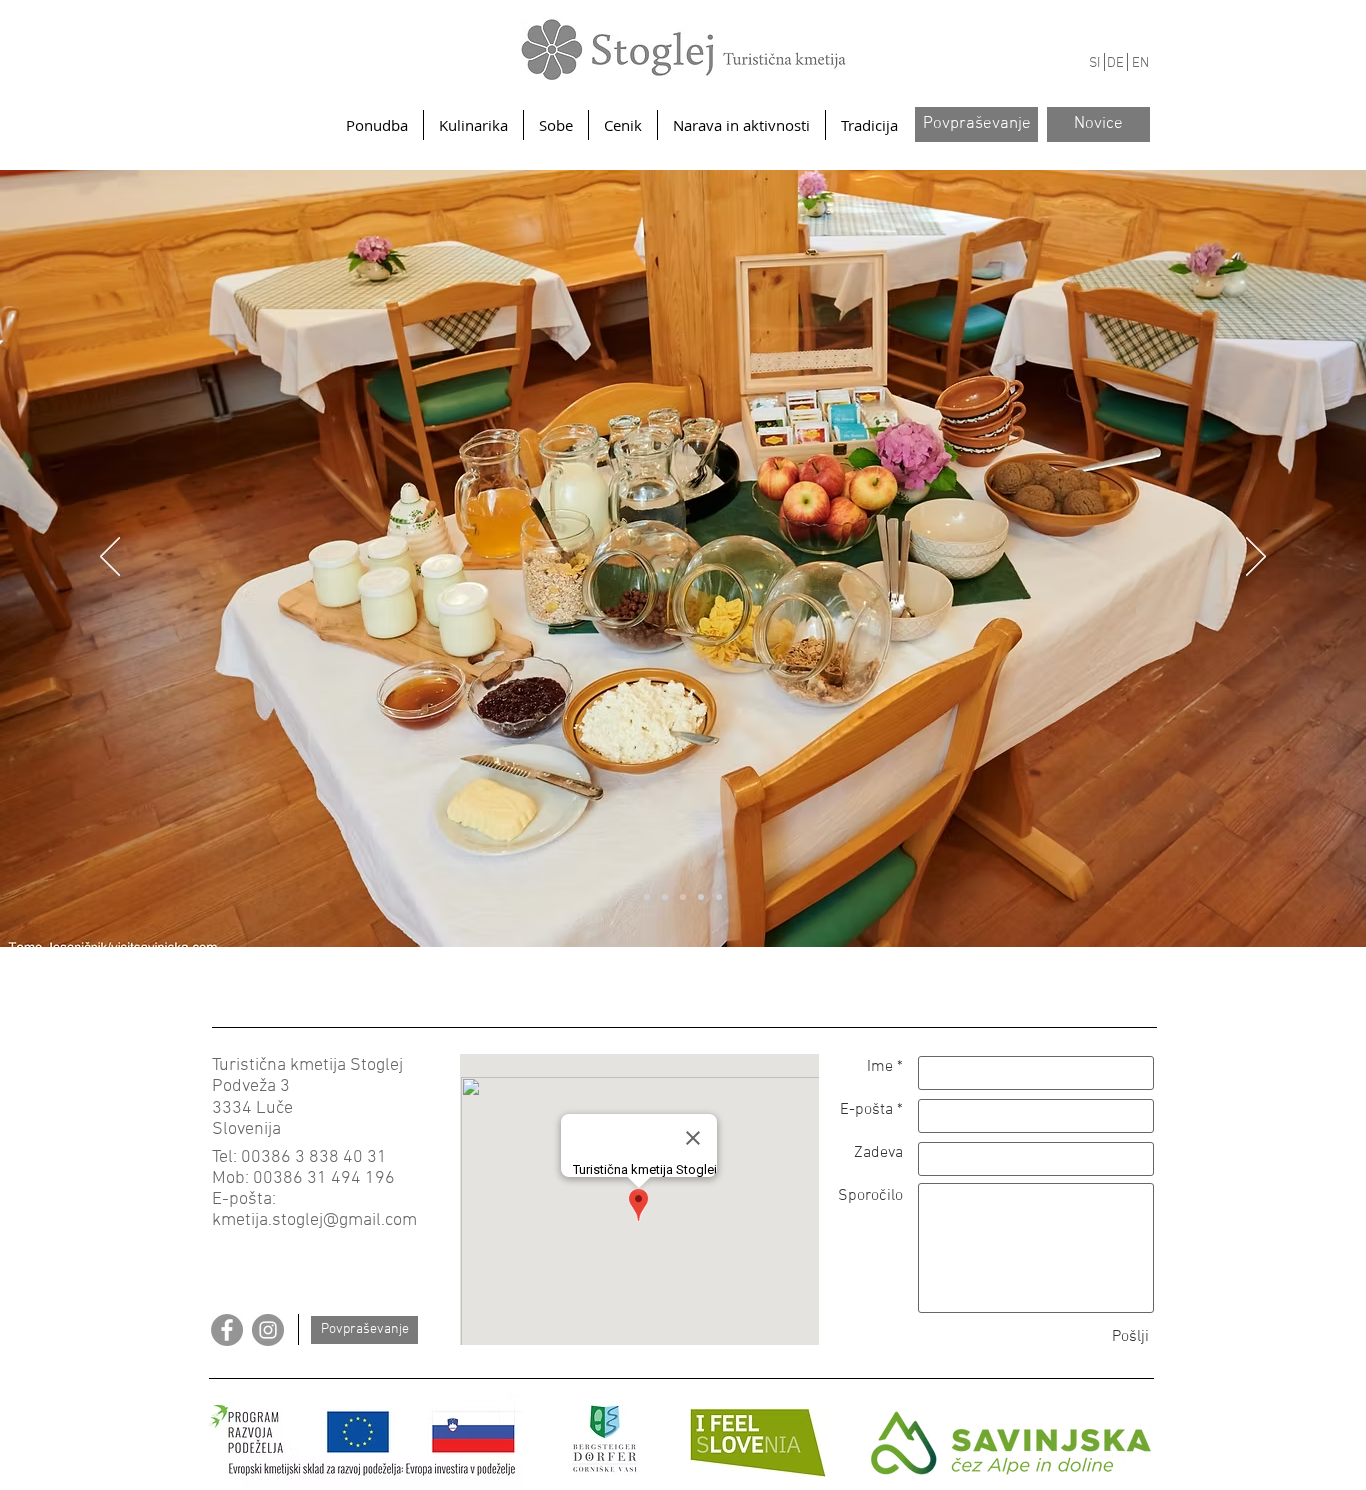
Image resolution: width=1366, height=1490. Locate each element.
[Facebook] (227, 1330)
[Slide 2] (683, 897)
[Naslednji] (1256, 558)
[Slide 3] (701, 897)
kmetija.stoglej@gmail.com (314, 1220)
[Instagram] (268, 1330)
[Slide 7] (665, 897)
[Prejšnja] (110, 558)
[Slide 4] (647, 897)
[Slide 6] (719, 897)
